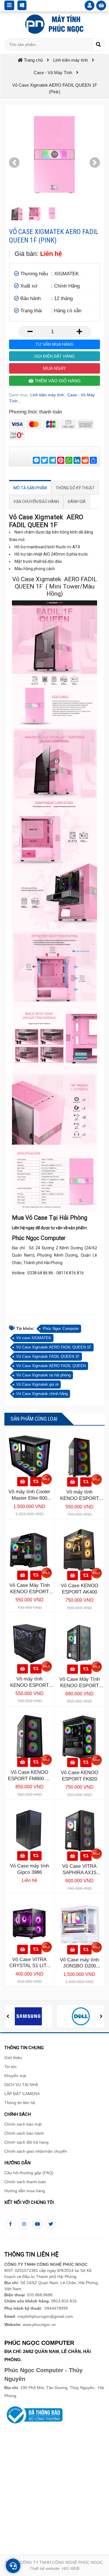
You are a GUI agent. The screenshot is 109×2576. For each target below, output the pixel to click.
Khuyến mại (15, 2076)
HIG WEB (71, 2568)
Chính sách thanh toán (25, 2182)
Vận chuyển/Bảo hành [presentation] (36, 502)
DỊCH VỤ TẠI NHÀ (21, 2085)
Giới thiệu (13, 2058)
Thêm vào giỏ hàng (57, 381)
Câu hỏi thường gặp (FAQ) (29, 2173)
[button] (14, 163)
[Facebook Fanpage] (10, 2224)
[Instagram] (24, 2224)
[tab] (30, 488)
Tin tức (11, 2067)
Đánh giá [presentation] (77, 502)
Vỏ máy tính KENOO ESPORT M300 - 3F (79, 1498)
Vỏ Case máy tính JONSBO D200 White (79, 1966)
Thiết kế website (45, 2568)
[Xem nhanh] (36, 1482)
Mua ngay (54, 368)
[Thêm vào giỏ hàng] (23, 1482)
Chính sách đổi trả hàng (26, 2142)
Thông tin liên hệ (20, 2103)
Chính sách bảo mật (23, 2124)
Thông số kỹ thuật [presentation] (75, 488)
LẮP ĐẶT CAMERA (22, 2094)
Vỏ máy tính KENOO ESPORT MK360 (30, 1685)
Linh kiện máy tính (47, 395)
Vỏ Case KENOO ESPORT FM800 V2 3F (30, 1779)
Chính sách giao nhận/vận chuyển (36, 2151)
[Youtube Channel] (37, 2224)
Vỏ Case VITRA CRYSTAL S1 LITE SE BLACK (30, 1966)
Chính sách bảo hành (24, 2133)
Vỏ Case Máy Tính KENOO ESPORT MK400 (30, 1592)
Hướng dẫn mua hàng (25, 2191)
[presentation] (8, 2016)
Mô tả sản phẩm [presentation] (30, 488)
